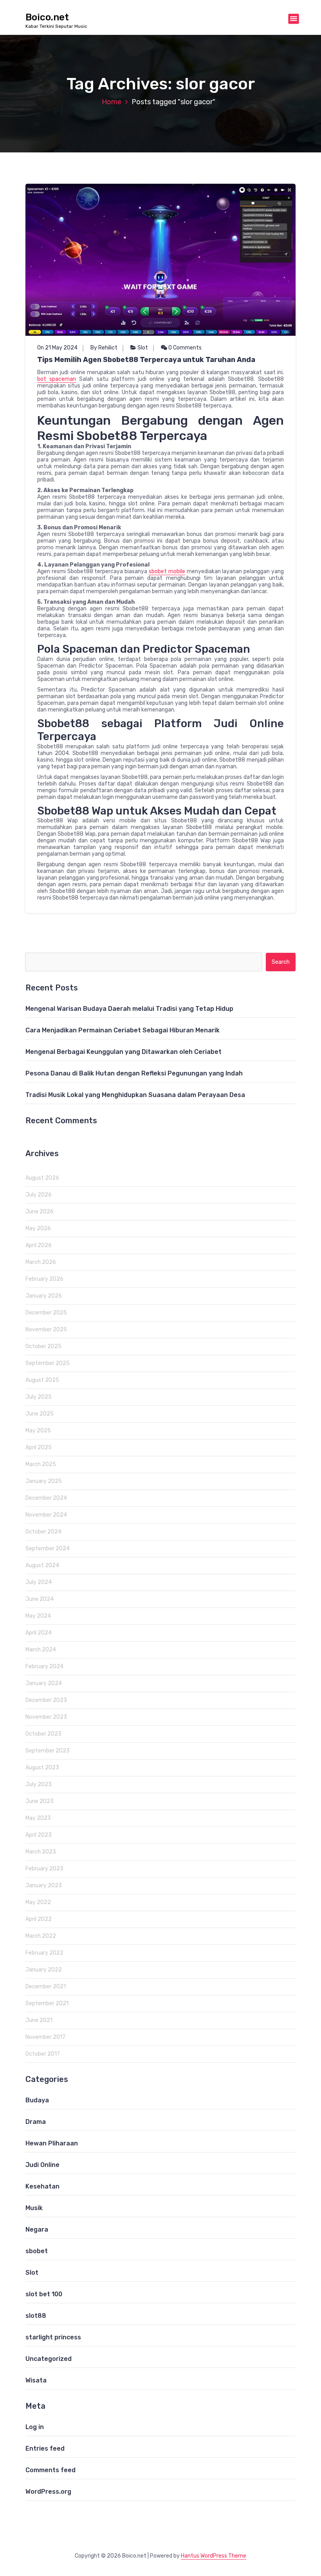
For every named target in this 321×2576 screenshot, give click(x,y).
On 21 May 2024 (57, 348)
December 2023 (46, 1700)
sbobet (37, 2251)
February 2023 (44, 1869)
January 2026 (44, 1296)
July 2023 (39, 1784)
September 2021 (47, 2003)
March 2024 (41, 1650)
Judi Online (42, 2165)
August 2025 (42, 1380)
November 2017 (45, 2037)
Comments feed (50, 2470)
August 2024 (42, 1565)
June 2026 (40, 1212)
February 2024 (44, 1666)
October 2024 (43, 1532)
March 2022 (41, 1936)
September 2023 (48, 1751)
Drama (36, 2122)
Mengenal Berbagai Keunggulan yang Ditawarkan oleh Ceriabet (124, 1052)
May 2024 (38, 1616)
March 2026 (41, 1262)
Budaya (37, 2100)
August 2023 (42, 1768)
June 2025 (40, 1414)
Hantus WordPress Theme (214, 2556)
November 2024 (46, 1515)
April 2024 (39, 1633)
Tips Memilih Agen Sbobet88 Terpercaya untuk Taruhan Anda (146, 360)
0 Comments (184, 348)
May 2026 (38, 1228)
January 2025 (44, 1481)
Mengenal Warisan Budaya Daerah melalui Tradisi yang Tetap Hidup (129, 1009)
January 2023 (44, 1885)
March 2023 (41, 1852)
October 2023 (43, 1734)
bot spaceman (57, 379)
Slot (143, 348)
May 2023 (38, 1818)
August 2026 (42, 1178)
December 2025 (46, 1313)
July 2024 (39, 1582)
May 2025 (38, 1431)
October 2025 (43, 1346)
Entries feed (45, 2448)
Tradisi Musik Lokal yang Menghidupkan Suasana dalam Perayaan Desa (135, 1095)
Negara (37, 2229)
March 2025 (41, 1464)
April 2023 (39, 1835)
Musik (34, 2208)
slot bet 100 (44, 2294)
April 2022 (39, 1919)
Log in (35, 2427)
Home (112, 102)
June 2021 (39, 2020)
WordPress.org (48, 2492)
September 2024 (48, 1549)
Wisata (36, 2380)
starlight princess (53, 2337)
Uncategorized (49, 2359)
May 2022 (38, 1902)
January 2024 (44, 1683)
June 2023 (40, 1801)
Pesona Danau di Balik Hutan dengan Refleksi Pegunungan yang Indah (134, 1073)
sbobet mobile (167, 571)
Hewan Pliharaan (52, 2143)
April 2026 (39, 1245)
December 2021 (46, 1987)
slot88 (36, 2316)
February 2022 (44, 1953)
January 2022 (44, 1970)
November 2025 (46, 1330)
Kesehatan (42, 2186)
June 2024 (40, 1599)
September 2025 (48, 1363)
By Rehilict (104, 348)
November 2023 (46, 1717)
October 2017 (43, 2054)
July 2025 (39, 1397)
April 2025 (39, 1447)
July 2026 (39, 1195)
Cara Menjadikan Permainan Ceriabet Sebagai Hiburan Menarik (123, 1030)
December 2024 (46, 1498)
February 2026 (44, 1279)
